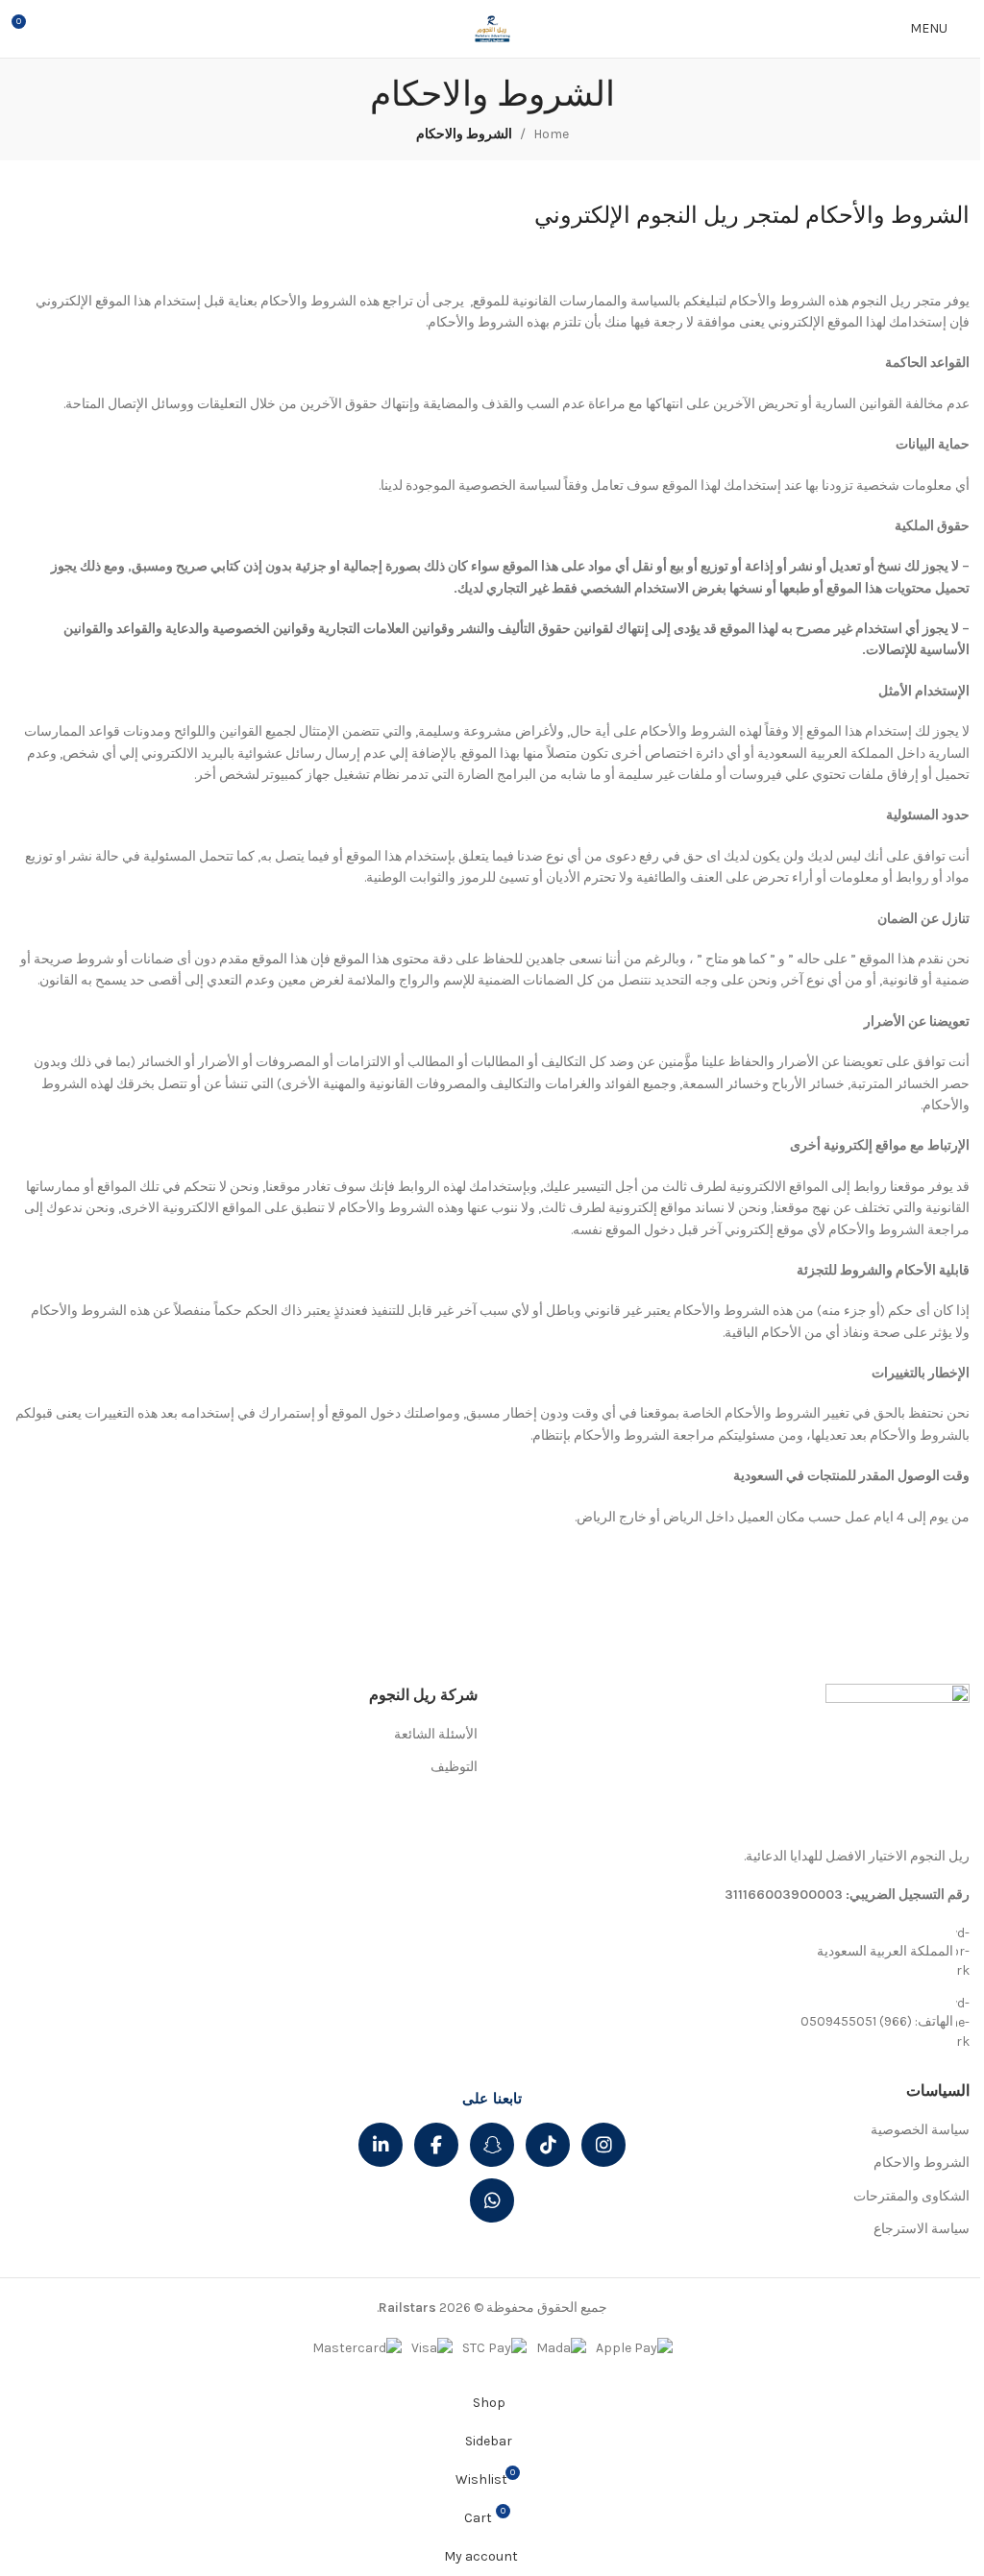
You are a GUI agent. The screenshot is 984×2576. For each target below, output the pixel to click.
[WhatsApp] (492, 2200)
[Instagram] (603, 2145)
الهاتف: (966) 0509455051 (877, 2021)
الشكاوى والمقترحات (911, 2196)
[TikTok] (548, 2145)
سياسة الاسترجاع (922, 2229)
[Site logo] (492, 27)
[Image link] (898, 1755)
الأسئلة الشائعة (436, 1734)
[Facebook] (436, 2145)
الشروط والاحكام (922, 2163)
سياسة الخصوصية (920, 2130)
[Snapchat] (492, 2145)
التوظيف (454, 1767)
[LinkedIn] (381, 2145)
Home (551, 134)
